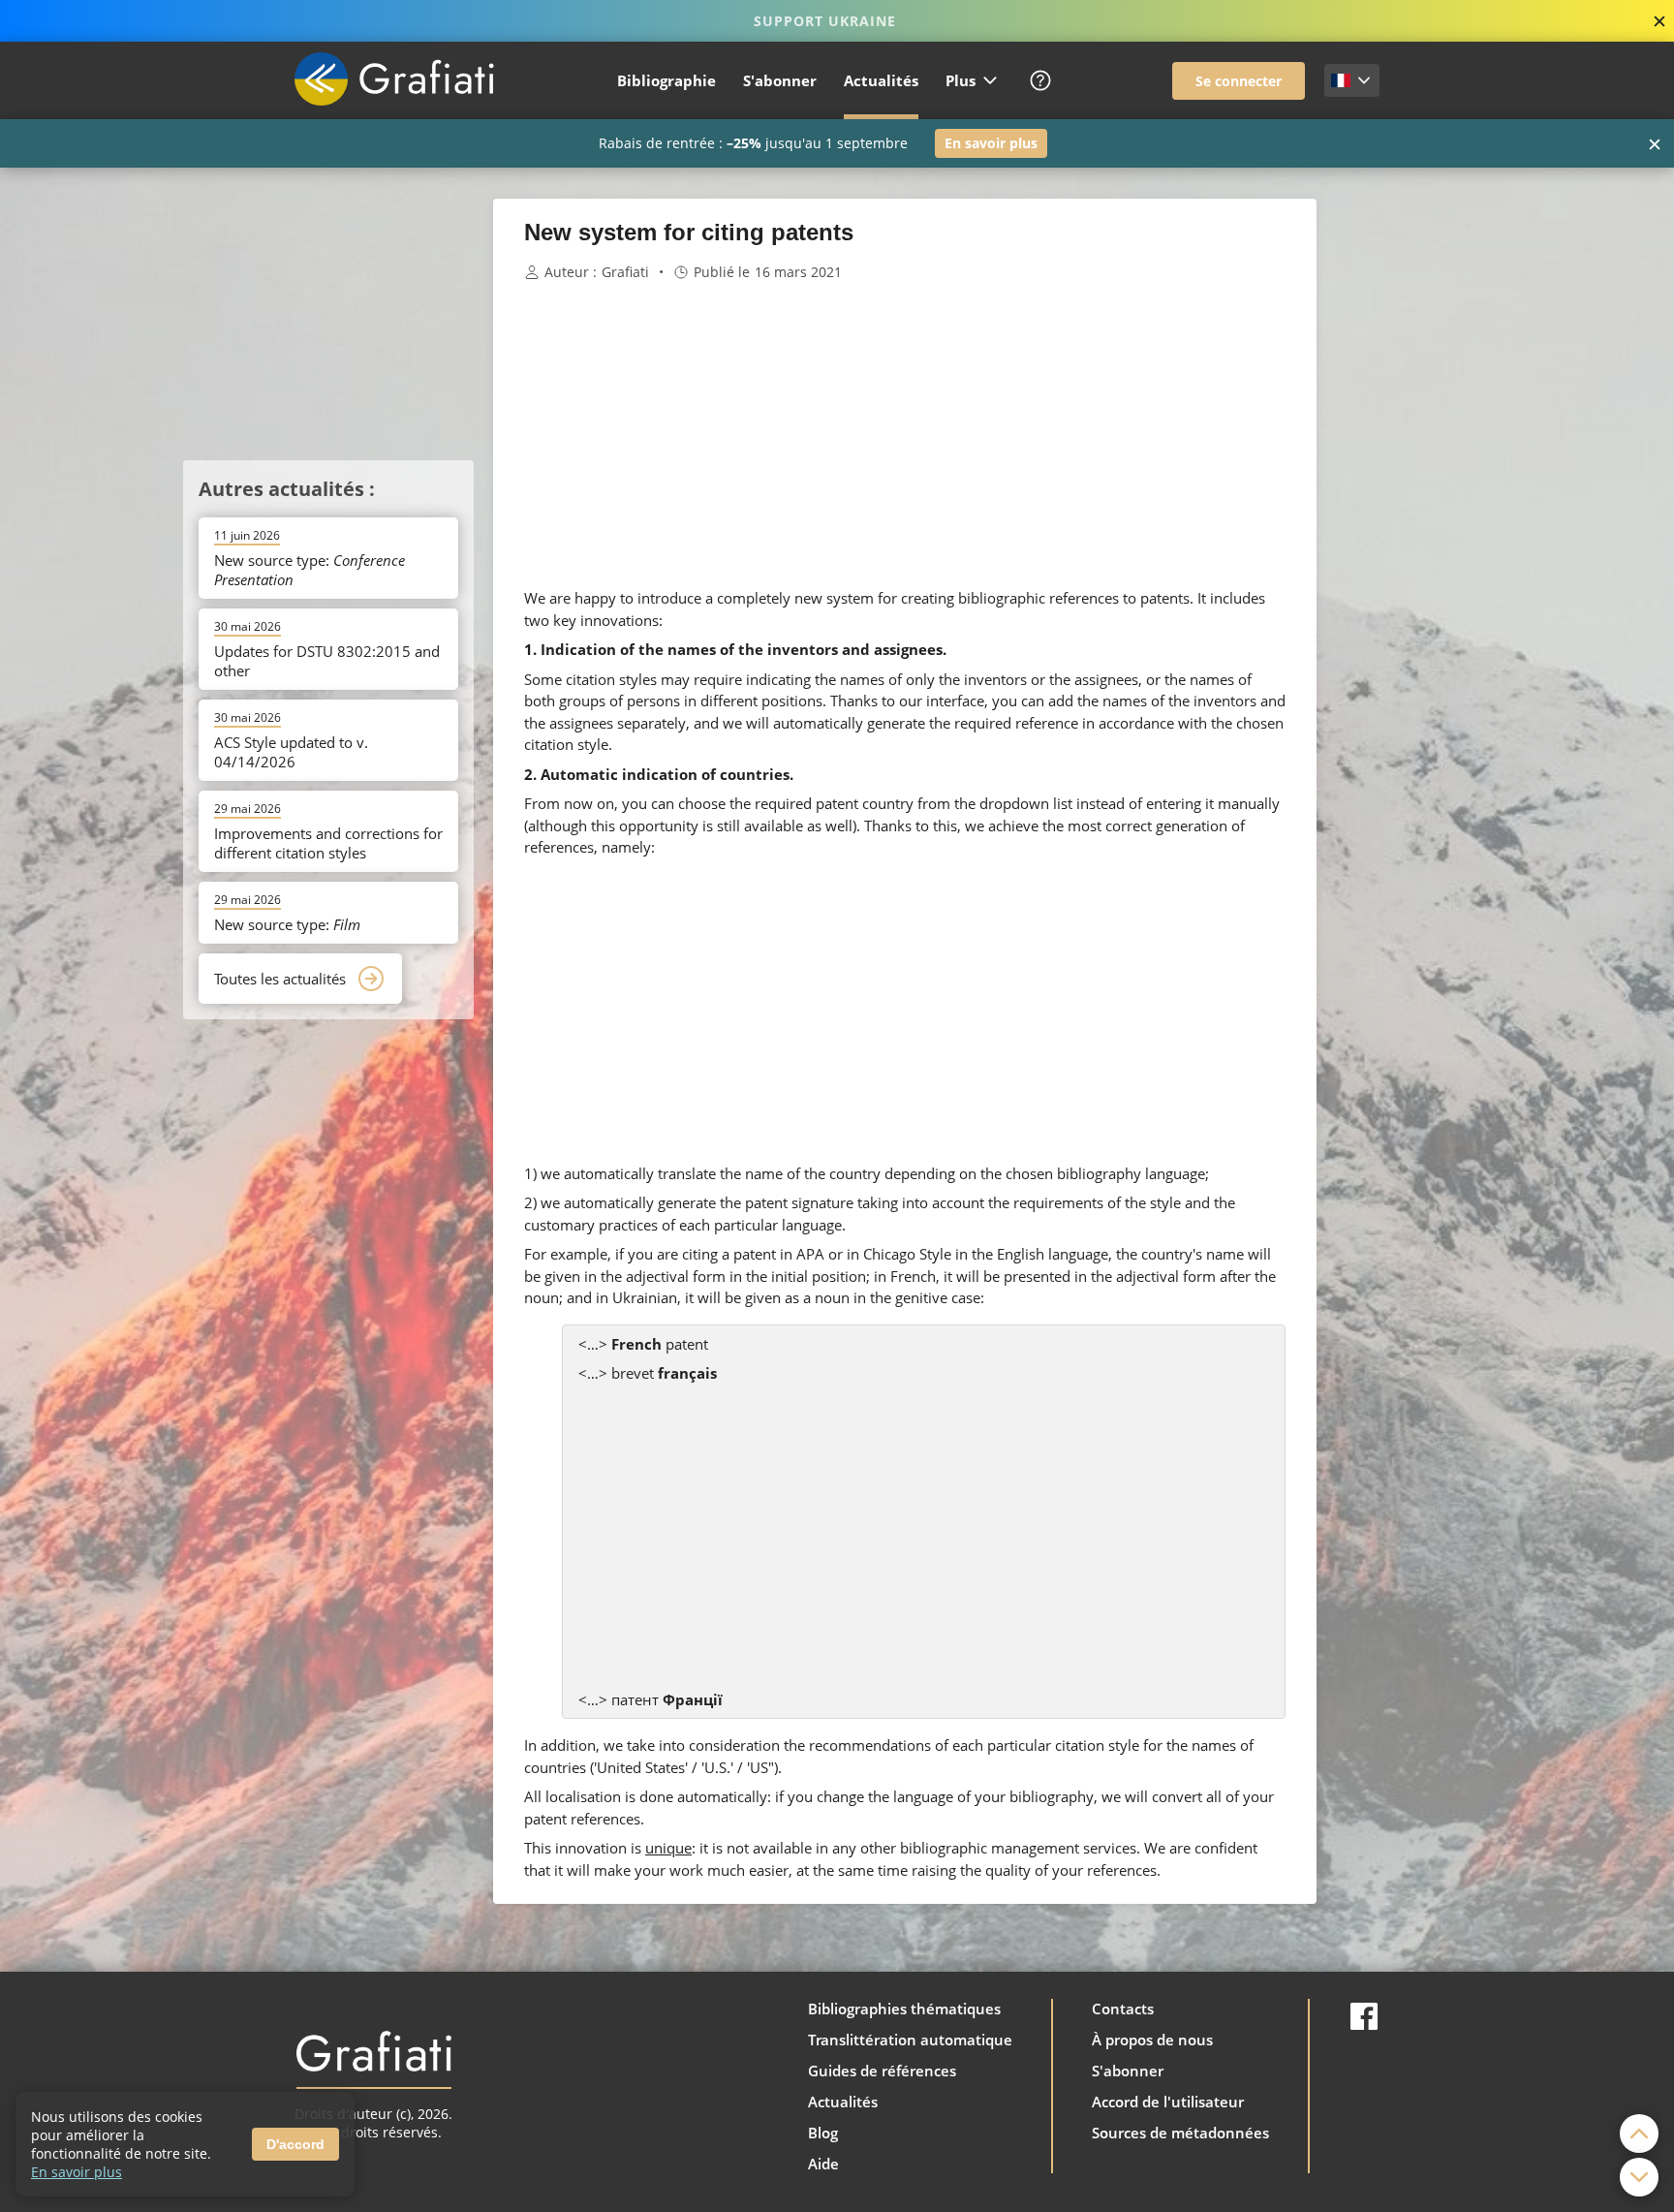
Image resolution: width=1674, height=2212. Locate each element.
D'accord (295, 2144)
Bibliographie (666, 80)
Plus (961, 80)
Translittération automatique (910, 2040)
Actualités (881, 80)
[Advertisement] (1413, 489)
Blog (823, 2133)
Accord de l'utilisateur (1168, 2102)
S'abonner (780, 80)
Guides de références (882, 2071)
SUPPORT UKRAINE (825, 21)
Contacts (1123, 2009)
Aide (823, 2164)
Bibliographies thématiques (904, 2009)
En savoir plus (991, 143)
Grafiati (625, 272)
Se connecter (1239, 81)
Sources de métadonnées (1180, 2133)
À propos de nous (1152, 2040)
